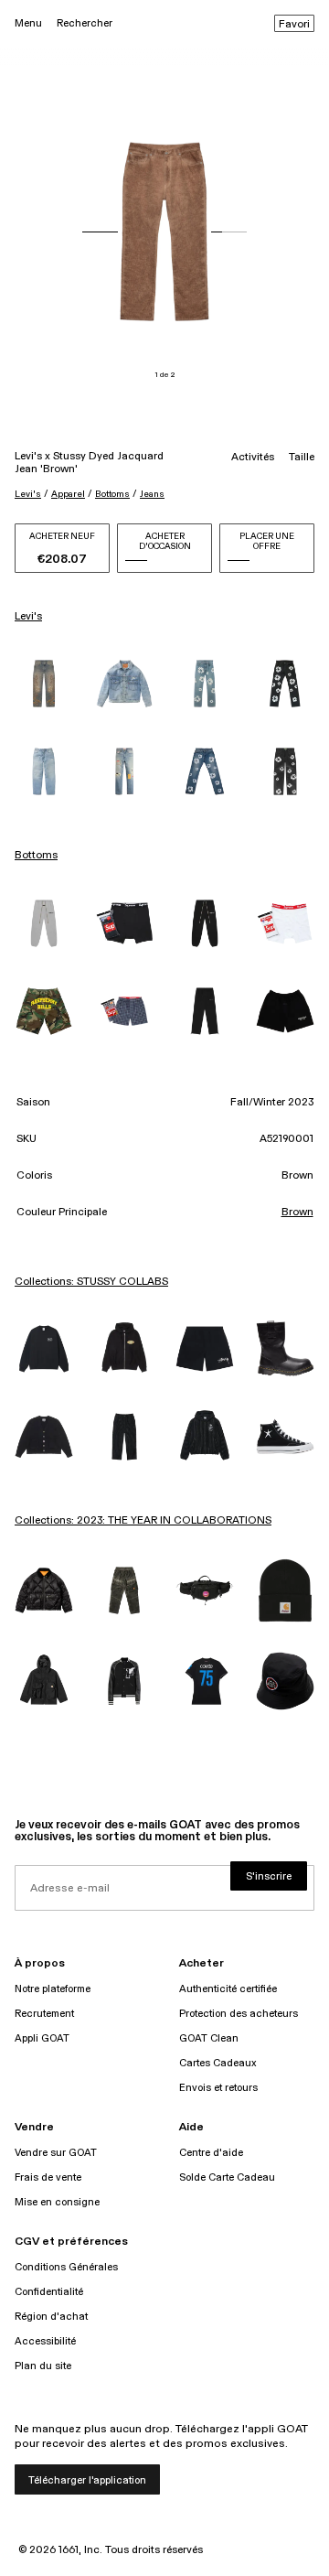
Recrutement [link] (44, 2014)
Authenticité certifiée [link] (228, 1989)
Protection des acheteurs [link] (239, 2014)
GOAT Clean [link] (209, 2038)
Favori (294, 25)
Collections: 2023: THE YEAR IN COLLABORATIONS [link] (143, 1521)
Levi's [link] (28, 617)
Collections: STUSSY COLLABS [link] (91, 1282)
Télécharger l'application (87, 2480)
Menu (28, 23)
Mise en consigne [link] (57, 2202)
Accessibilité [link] (45, 2341)
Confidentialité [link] (49, 2292)
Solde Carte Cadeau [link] (227, 2177)
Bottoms (112, 494)
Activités (253, 458)
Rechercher (85, 23)
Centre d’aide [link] (211, 2153)
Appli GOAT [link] (42, 2038)
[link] (44, 684)
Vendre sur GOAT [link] (56, 2153)
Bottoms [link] (36, 856)
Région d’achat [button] (51, 2317)
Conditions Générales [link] (66, 2267)
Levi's (28, 494)
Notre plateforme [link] (53, 1989)
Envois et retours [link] (218, 2088)
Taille (302, 458)
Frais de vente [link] (48, 2177)
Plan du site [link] (43, 2366)
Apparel (68, 494)
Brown (297, 1213)
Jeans (152, 494)
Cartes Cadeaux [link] (218, 2063)
